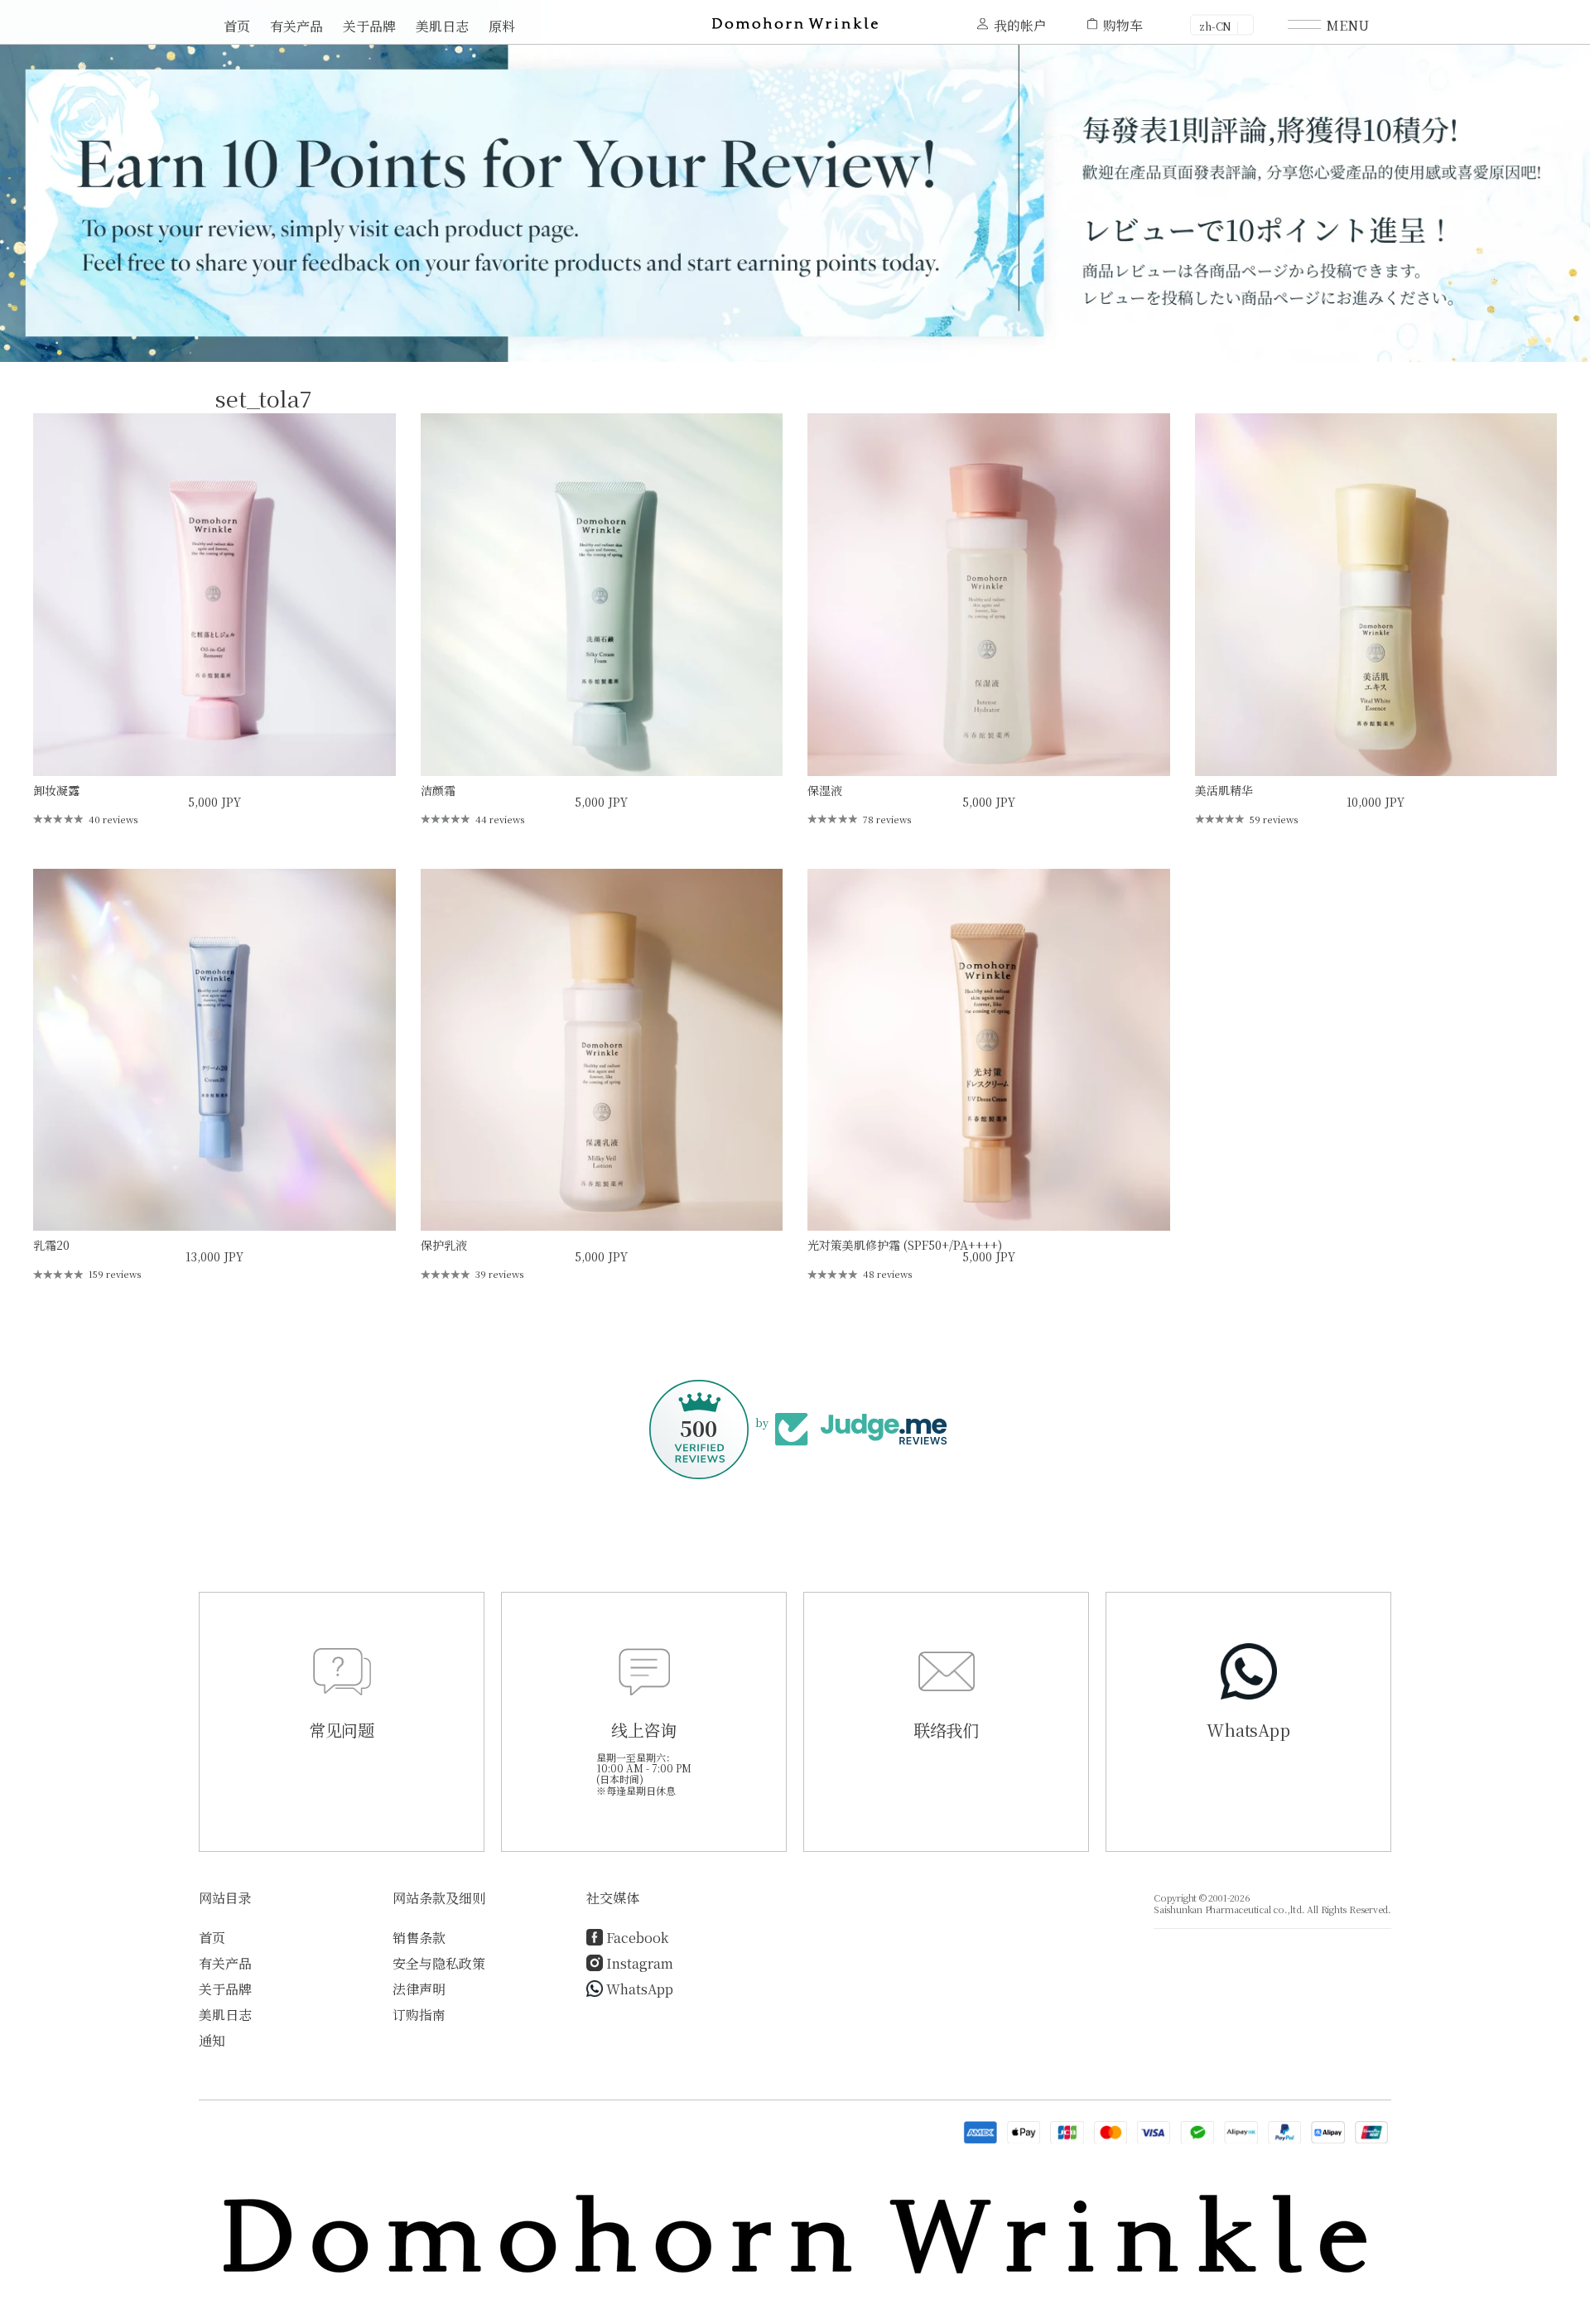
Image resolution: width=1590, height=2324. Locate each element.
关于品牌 (369, 27)
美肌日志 (442, 27)
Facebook (637, 1938)
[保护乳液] (602, 1050)
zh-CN (1215, 26)
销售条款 (419, 1938)
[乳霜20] (214, 1050)
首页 (237, 27)
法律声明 (419, 1989)
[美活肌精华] (1376, 595)
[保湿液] (989, 595)
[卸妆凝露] (214, 595)
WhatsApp (640, 1989)
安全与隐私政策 (439, 1963)
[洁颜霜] (602, 595)
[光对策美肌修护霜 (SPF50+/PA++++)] (989, 1050)
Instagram (640, 1963)
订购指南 (419, 2015)
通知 (212, 2040)
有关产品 (296, 27)
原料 (502, 27)
